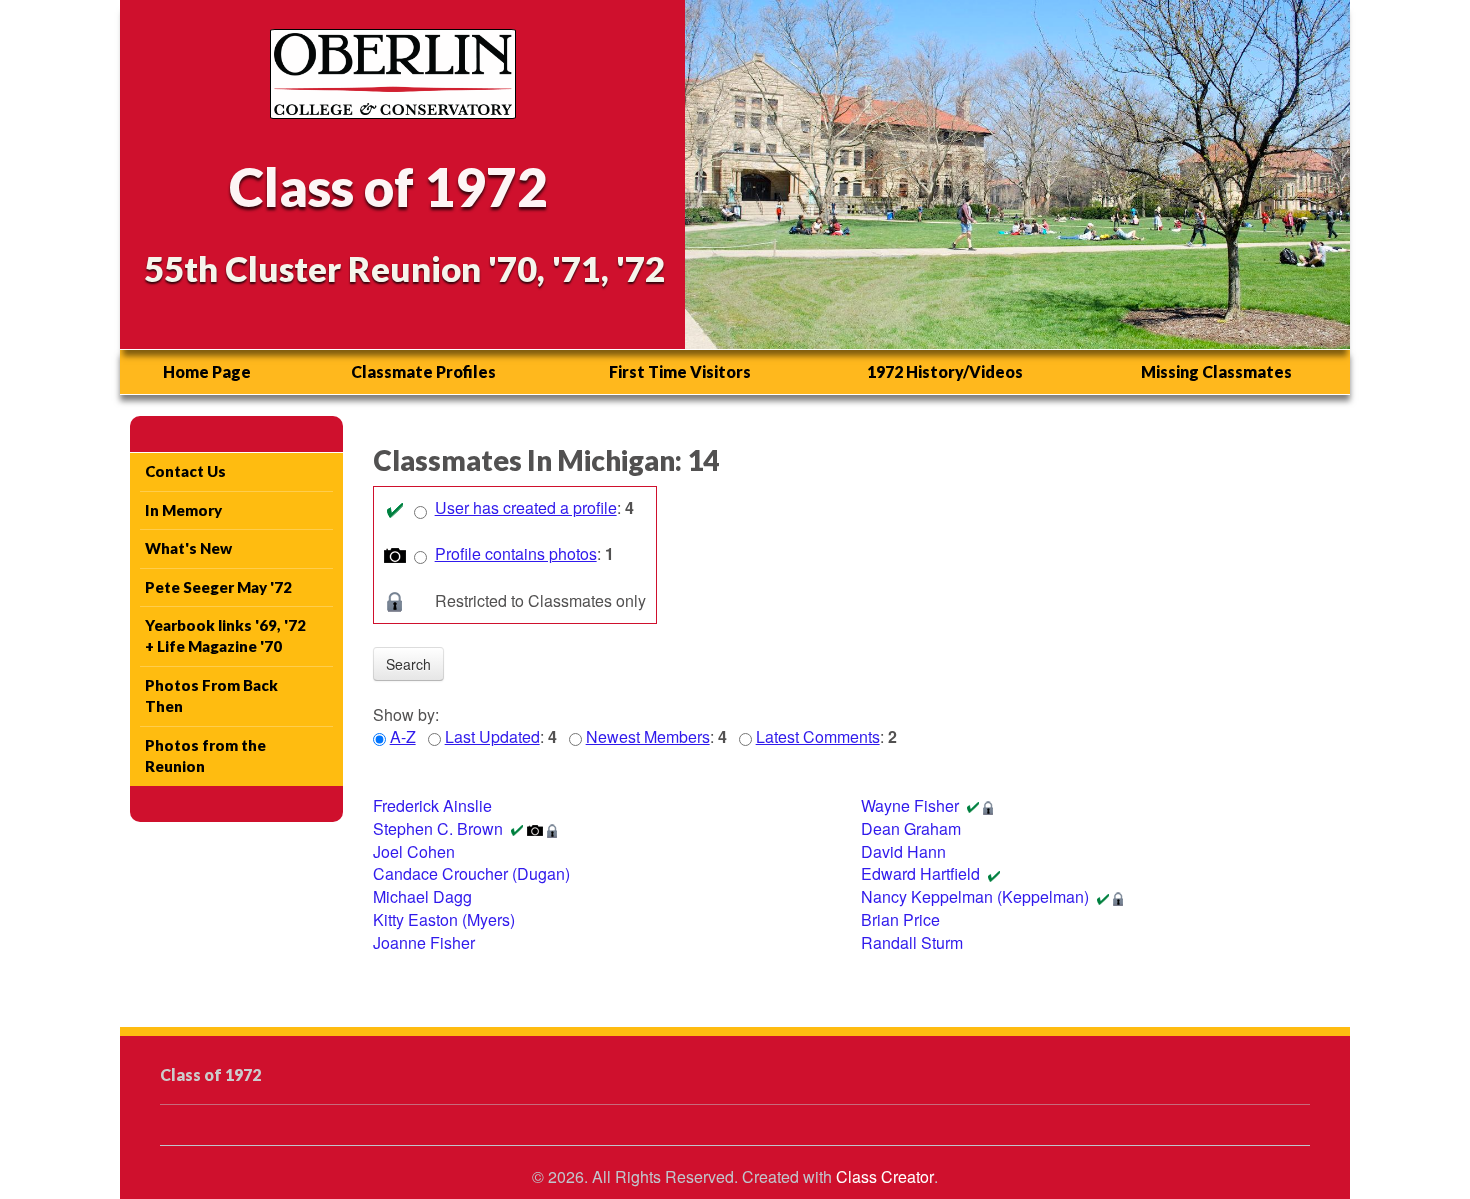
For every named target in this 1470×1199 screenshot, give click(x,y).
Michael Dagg (422, 896)
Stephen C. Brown (438, 828)
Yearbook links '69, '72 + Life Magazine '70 (225, 635)
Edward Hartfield (920, 873)
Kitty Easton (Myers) (444, 919)
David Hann (903, 851)
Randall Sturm (912, 942)
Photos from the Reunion (205, 755)
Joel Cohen (414, 851)
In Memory (183, 510)
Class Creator (885, 1177)
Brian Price (900, 919)
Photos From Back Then (211, 695)
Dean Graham (911, 828)
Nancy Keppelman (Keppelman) (975, 896)
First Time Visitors (680, 371)
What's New (188, 548)
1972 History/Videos (945, 371)
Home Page (207, 371)
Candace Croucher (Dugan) (471, 873)
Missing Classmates (1216, 371)
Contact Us (185, 471)
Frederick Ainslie (432, 805)
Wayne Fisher (910, 805)
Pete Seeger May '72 (218, 587)
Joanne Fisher (424, 942)
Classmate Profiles (423, 371)
